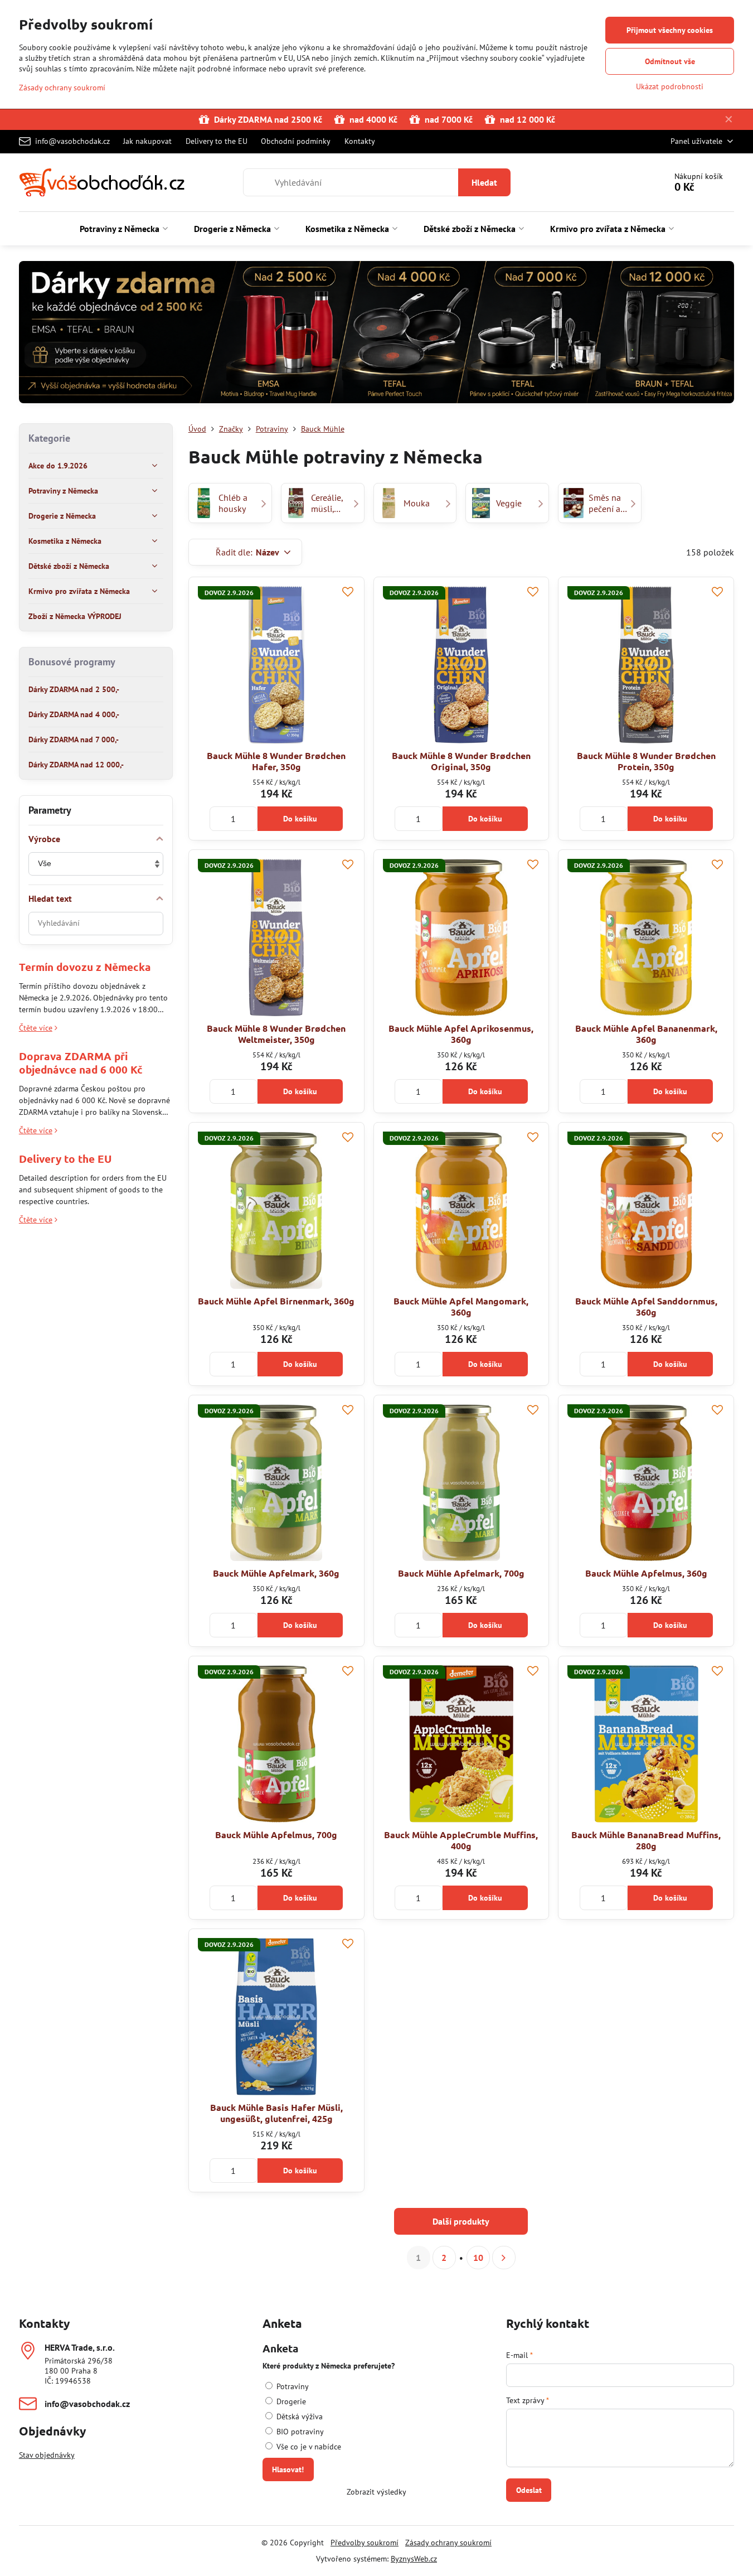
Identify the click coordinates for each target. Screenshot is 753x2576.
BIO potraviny (299, 2432)
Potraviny (292, 2386)
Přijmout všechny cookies (670, 30)
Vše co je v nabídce (308, 2447)
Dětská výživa (298, 2416)
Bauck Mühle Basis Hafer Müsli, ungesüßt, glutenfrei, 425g (276, 2113)
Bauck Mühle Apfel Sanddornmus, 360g (646, 1306)
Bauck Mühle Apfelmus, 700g (276, 1835)
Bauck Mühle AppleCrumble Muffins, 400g (461, 1840)
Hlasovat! (288, 2469)
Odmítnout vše (670, 61)
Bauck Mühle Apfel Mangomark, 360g (461, 1306)
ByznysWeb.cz (414, 2559)
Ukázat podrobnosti (670, 86)
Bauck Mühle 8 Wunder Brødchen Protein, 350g (646, 761)
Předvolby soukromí (365, 2543)
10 (478, 2258)
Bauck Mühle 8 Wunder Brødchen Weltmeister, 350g (276, 1034)
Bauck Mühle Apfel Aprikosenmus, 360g (461, 1034)
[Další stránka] (504, 2258)
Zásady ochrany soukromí (448, 2543)
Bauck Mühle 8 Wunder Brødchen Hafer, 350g (276, 761)
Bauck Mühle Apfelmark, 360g (276, 1573)
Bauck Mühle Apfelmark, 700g (461, 1573)
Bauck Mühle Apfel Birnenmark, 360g (276, 1301)
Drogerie (290, 2401)
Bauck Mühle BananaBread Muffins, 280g (646, 1840)
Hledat (484, 182)
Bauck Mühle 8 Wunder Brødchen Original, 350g (461, 761)
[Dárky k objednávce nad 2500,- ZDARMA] (376, 334)
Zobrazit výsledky (376, 2492)
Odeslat (529, 2490)
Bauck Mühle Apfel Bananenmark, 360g (646, 1034)
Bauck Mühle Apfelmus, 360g (646, 1573)
